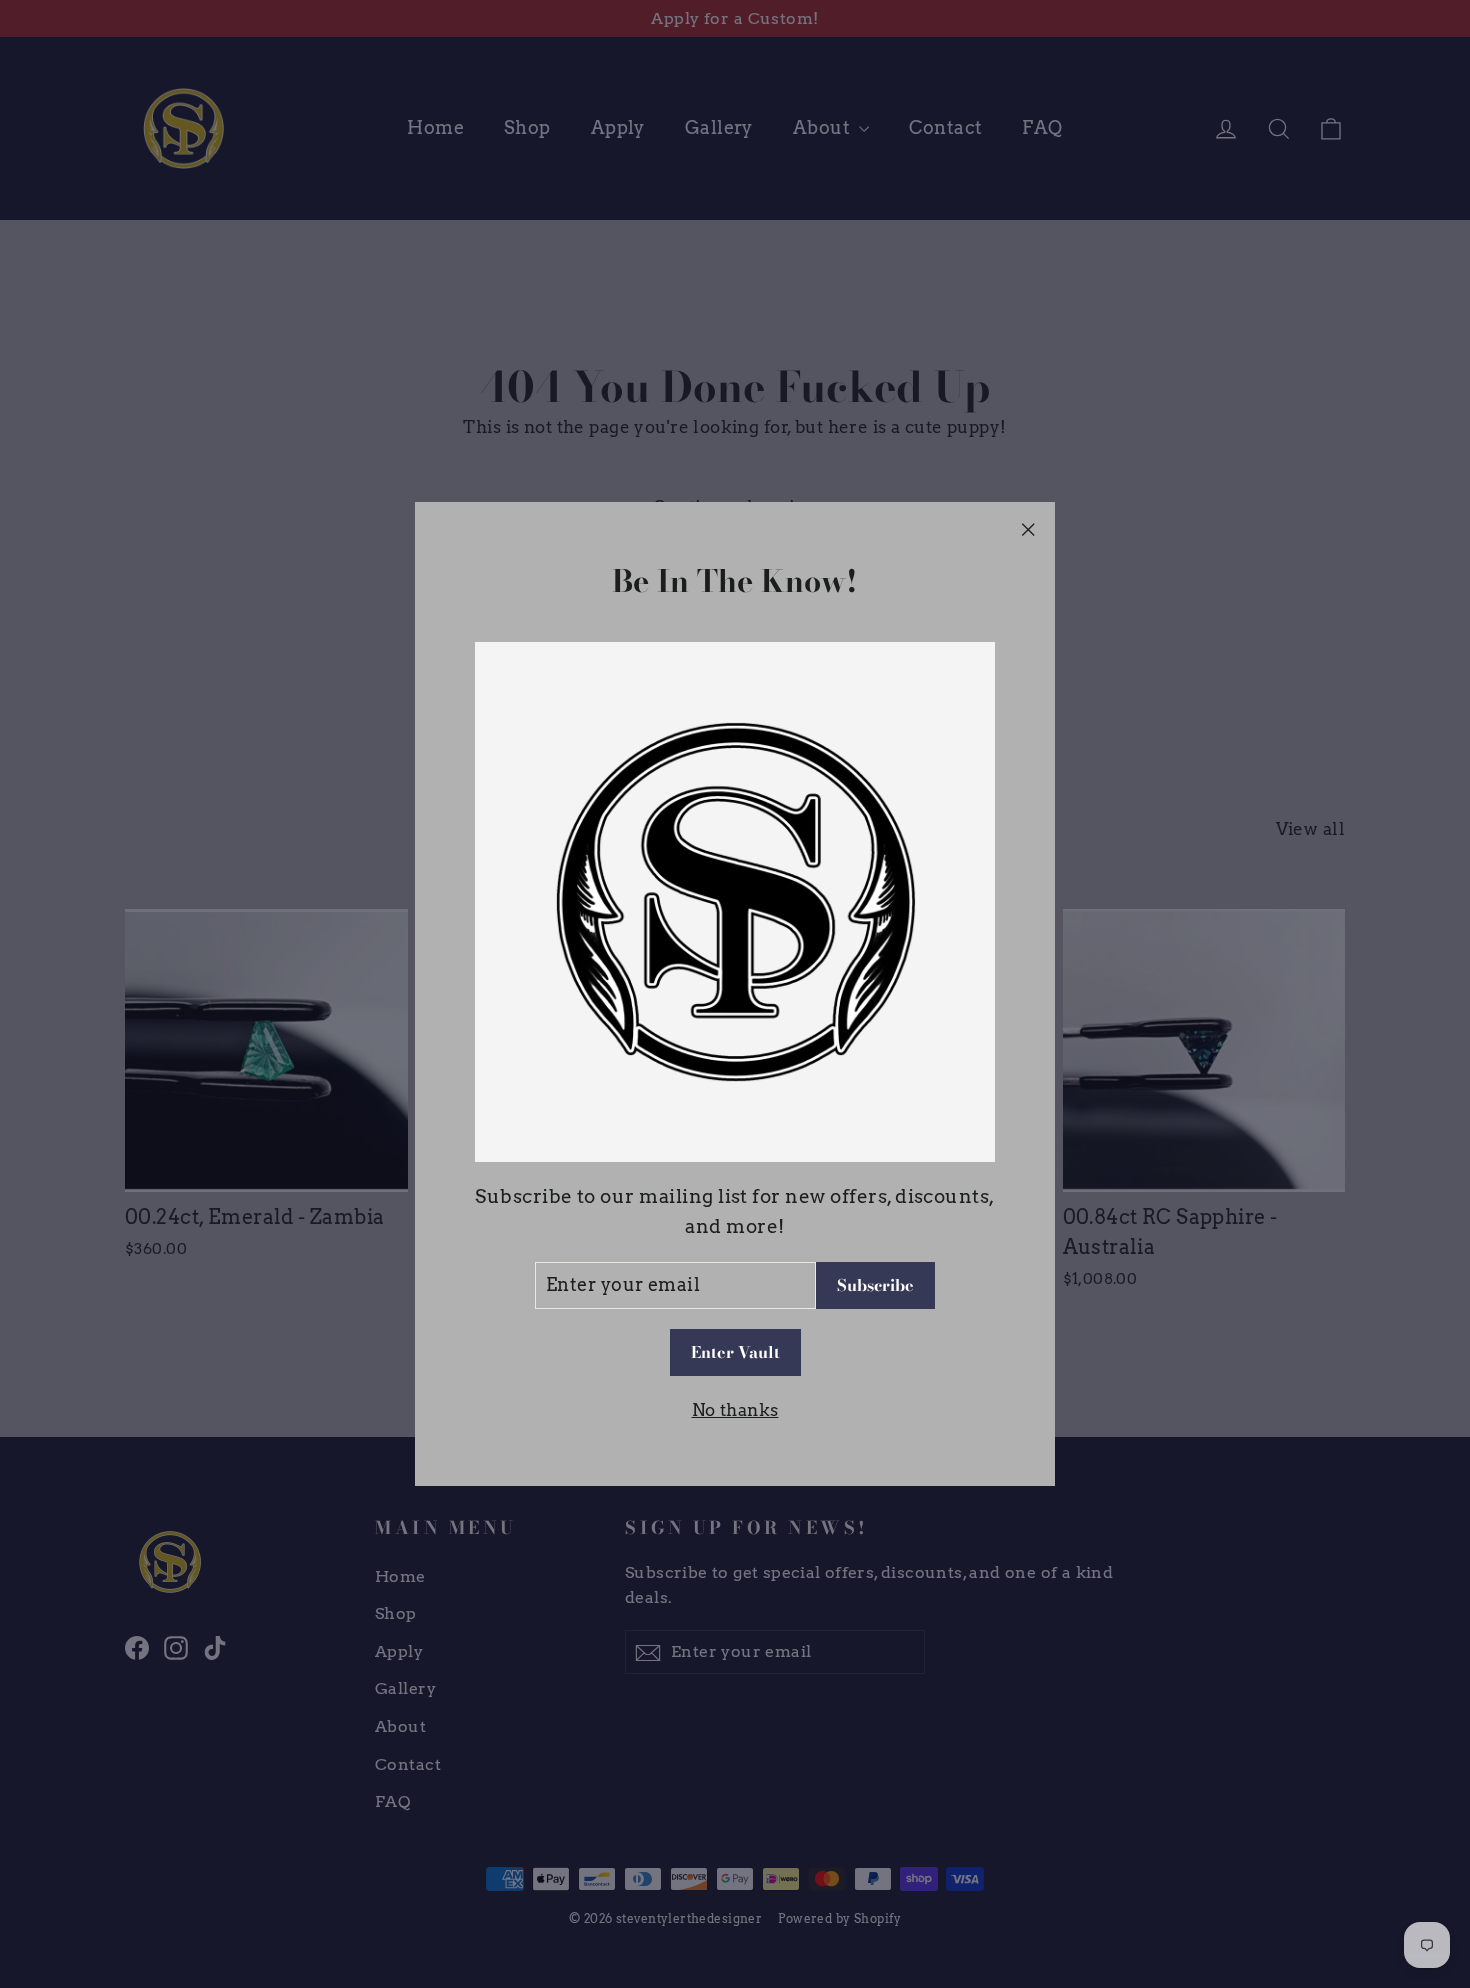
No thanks (735, 1410)
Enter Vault (735, 1353)
